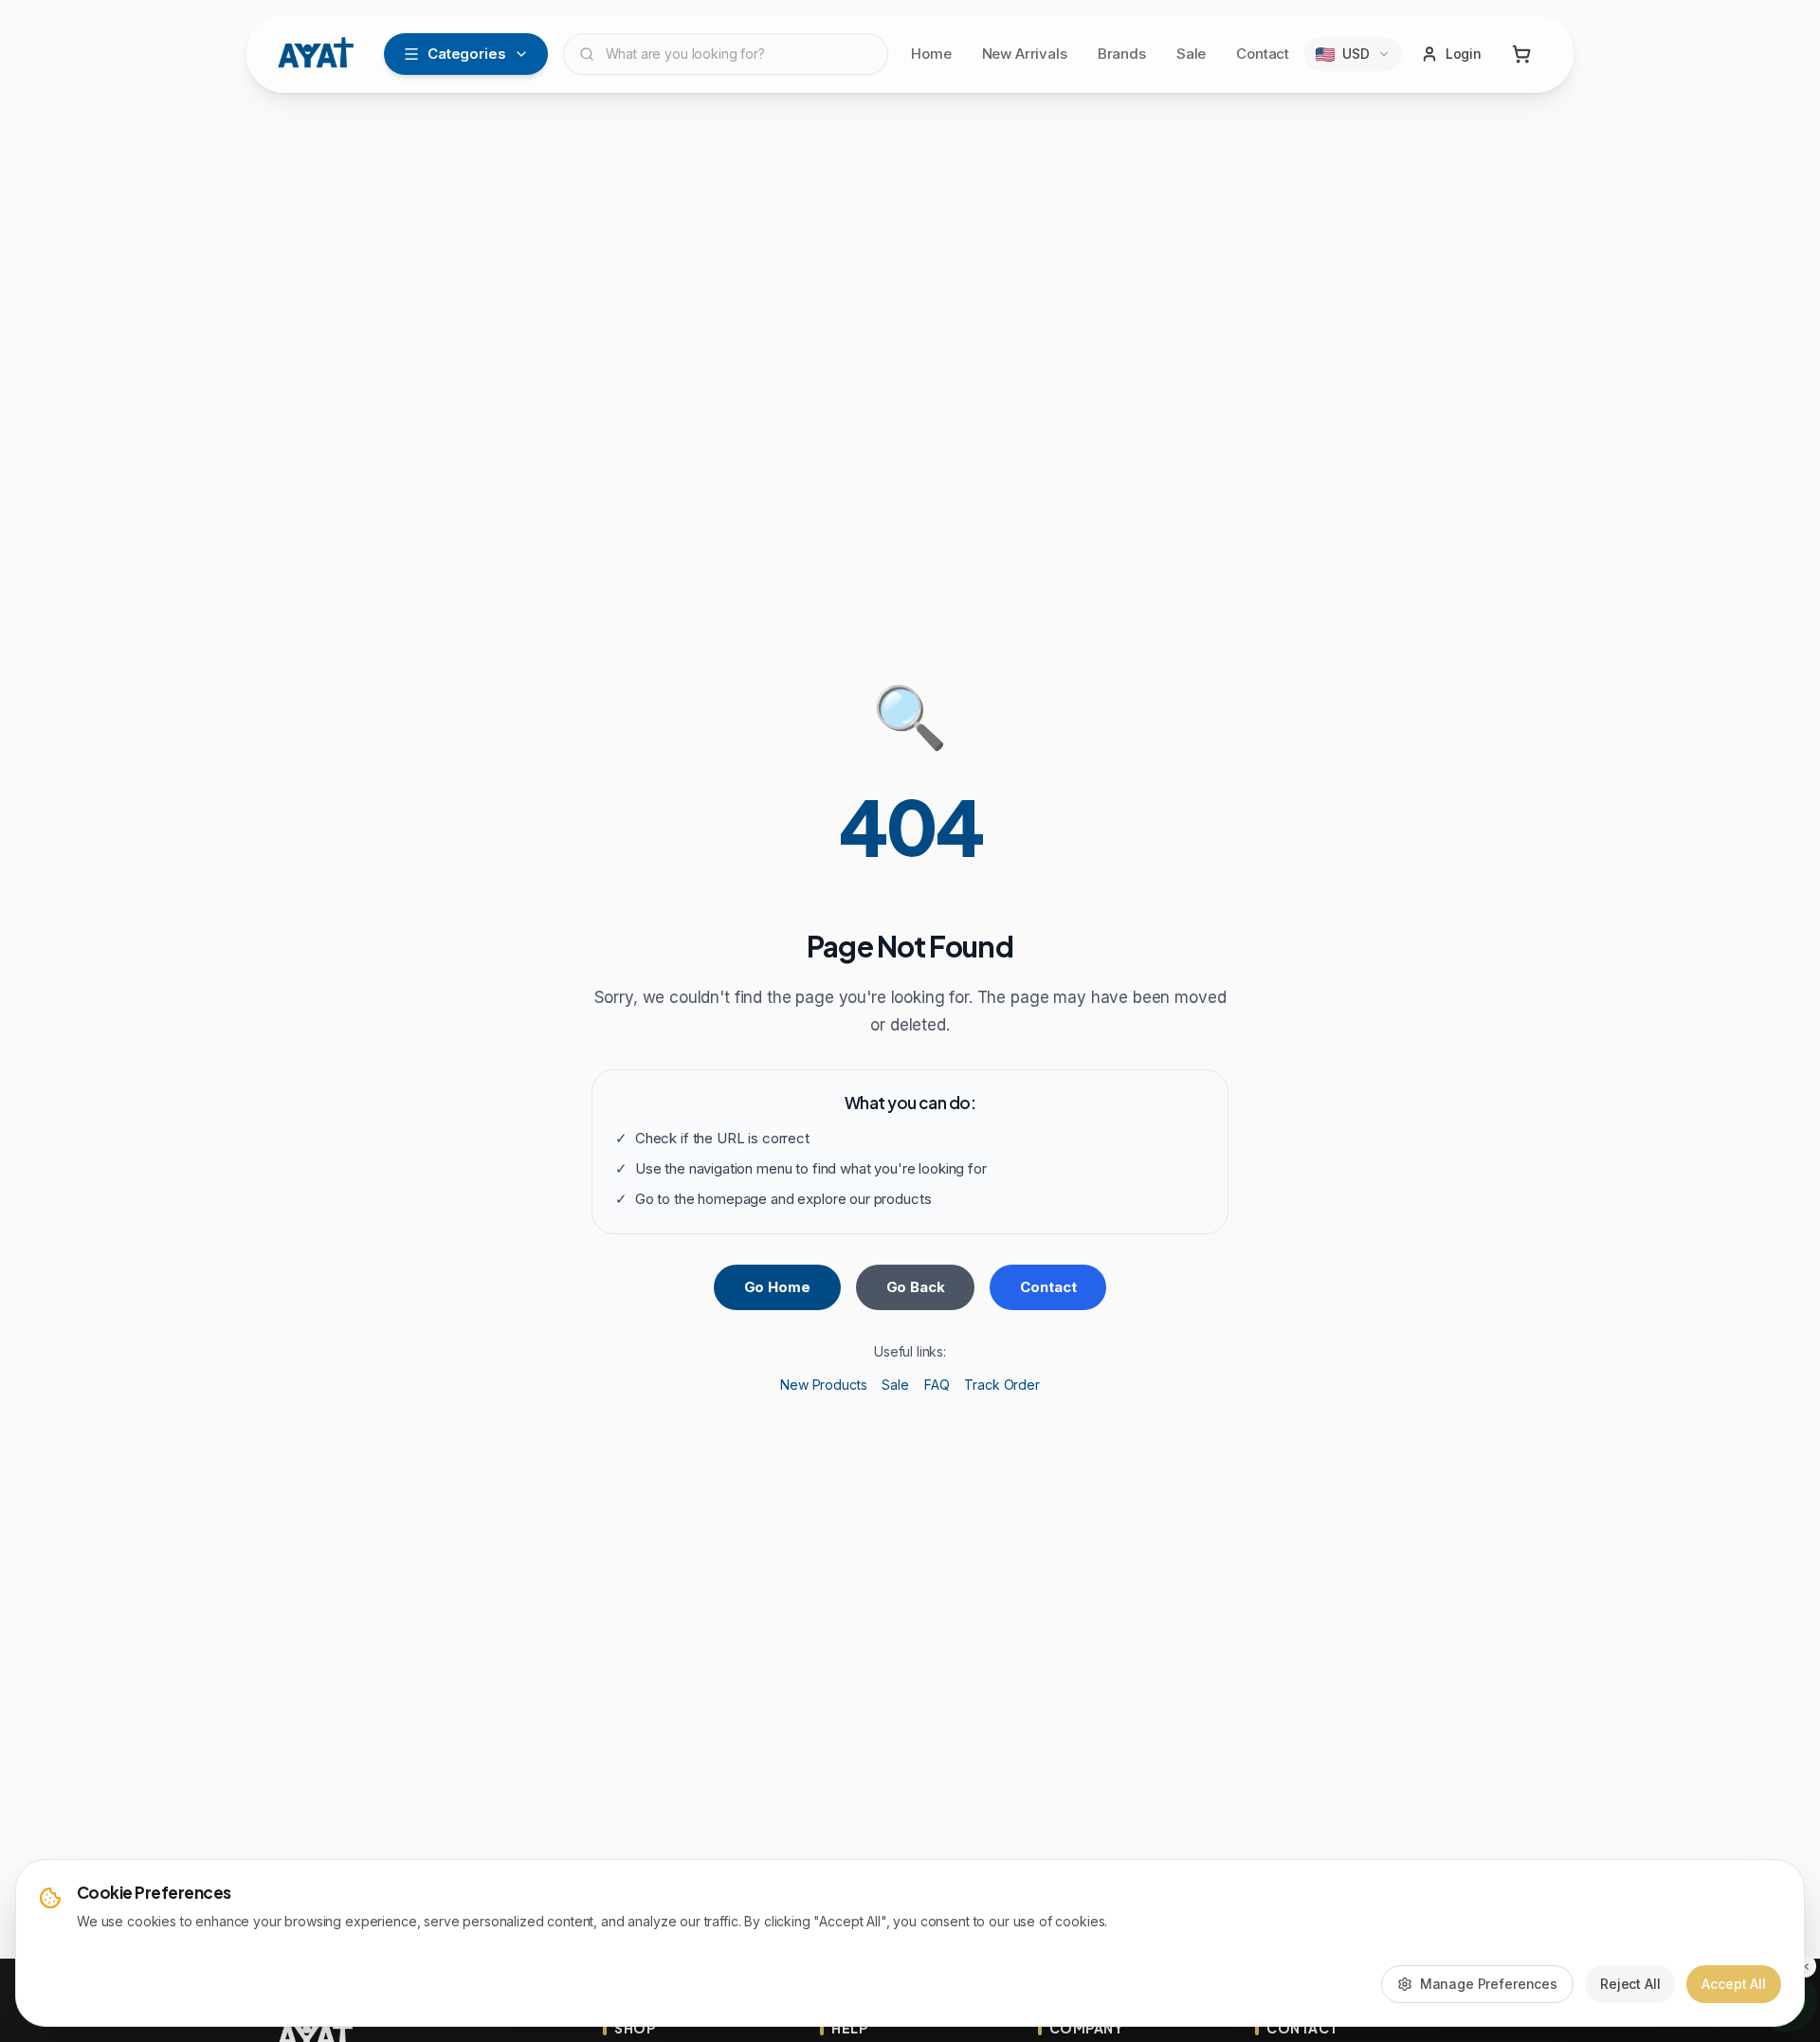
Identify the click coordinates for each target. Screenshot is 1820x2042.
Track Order (1001, 1385)
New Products (823, 1385)
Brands (1122, 54)
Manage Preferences (1489, 1984)
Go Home (777, 1287)
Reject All (1630, 1984)
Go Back (916, 1287)
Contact (1263, 54)
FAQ (937, 1385)
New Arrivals (1025, 54)
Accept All (1734, 1984)
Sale (1191, 54)
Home (931, 54)
